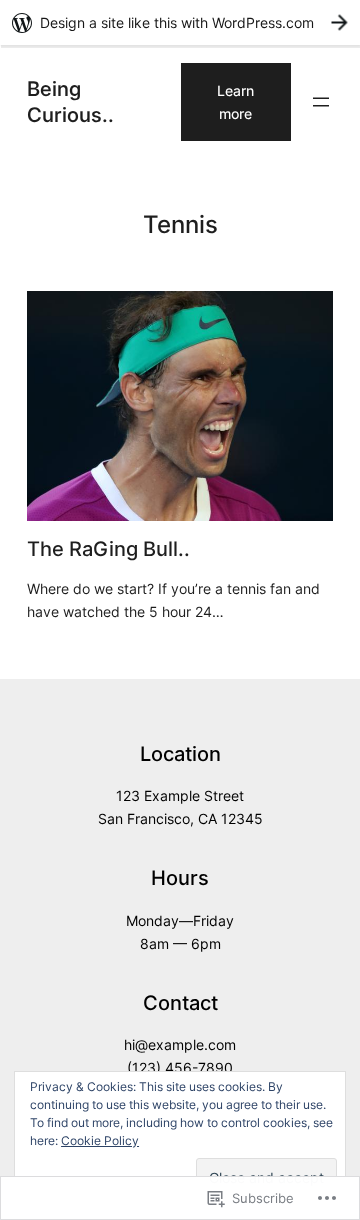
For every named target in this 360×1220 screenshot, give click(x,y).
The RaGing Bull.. (108, 549)
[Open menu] (321, 102)
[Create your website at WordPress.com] (180, 22)
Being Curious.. (70, 101)
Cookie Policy (100, 1140)
